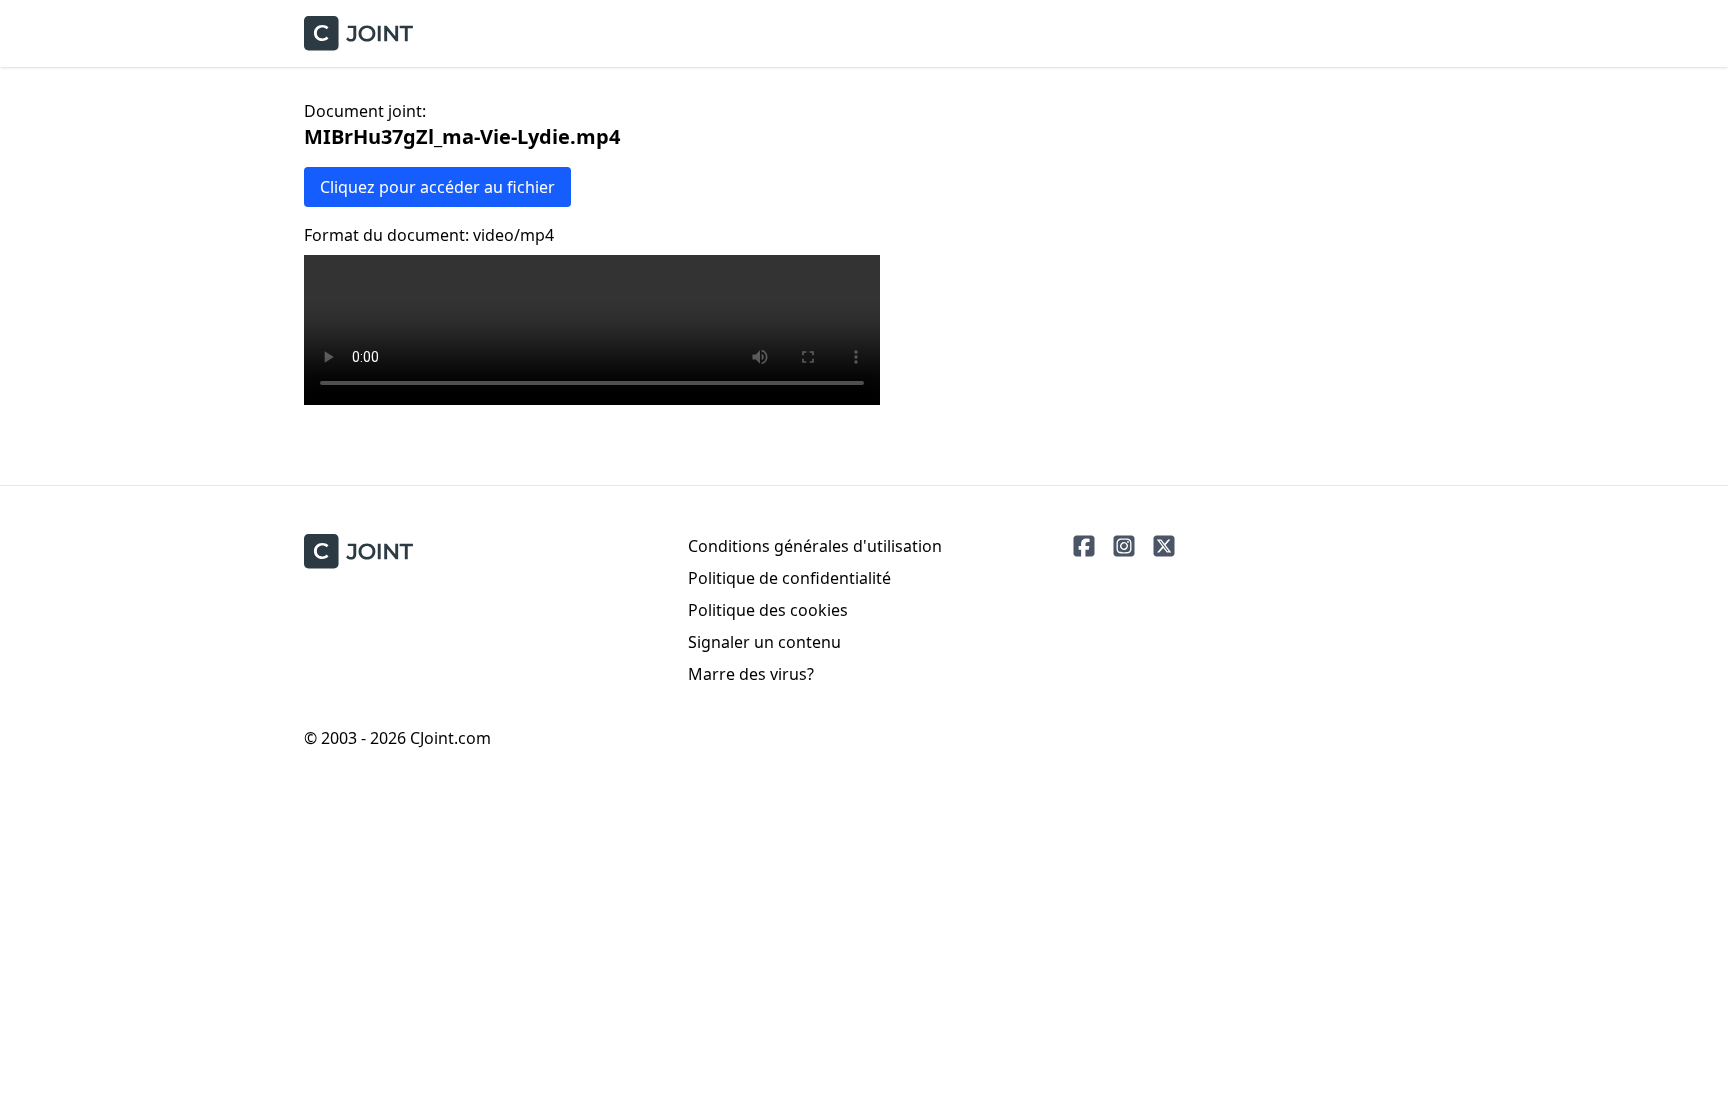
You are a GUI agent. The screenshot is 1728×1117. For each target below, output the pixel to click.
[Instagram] (1124, 546)
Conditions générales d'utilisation (815, 546)
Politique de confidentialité (789, 578)
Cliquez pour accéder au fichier (437, 187)
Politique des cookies (768, 610)
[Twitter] (1164, 546)
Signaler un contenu (764, 642)
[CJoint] (358, 551)
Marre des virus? (751, 674)
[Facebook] (1084, 546)
